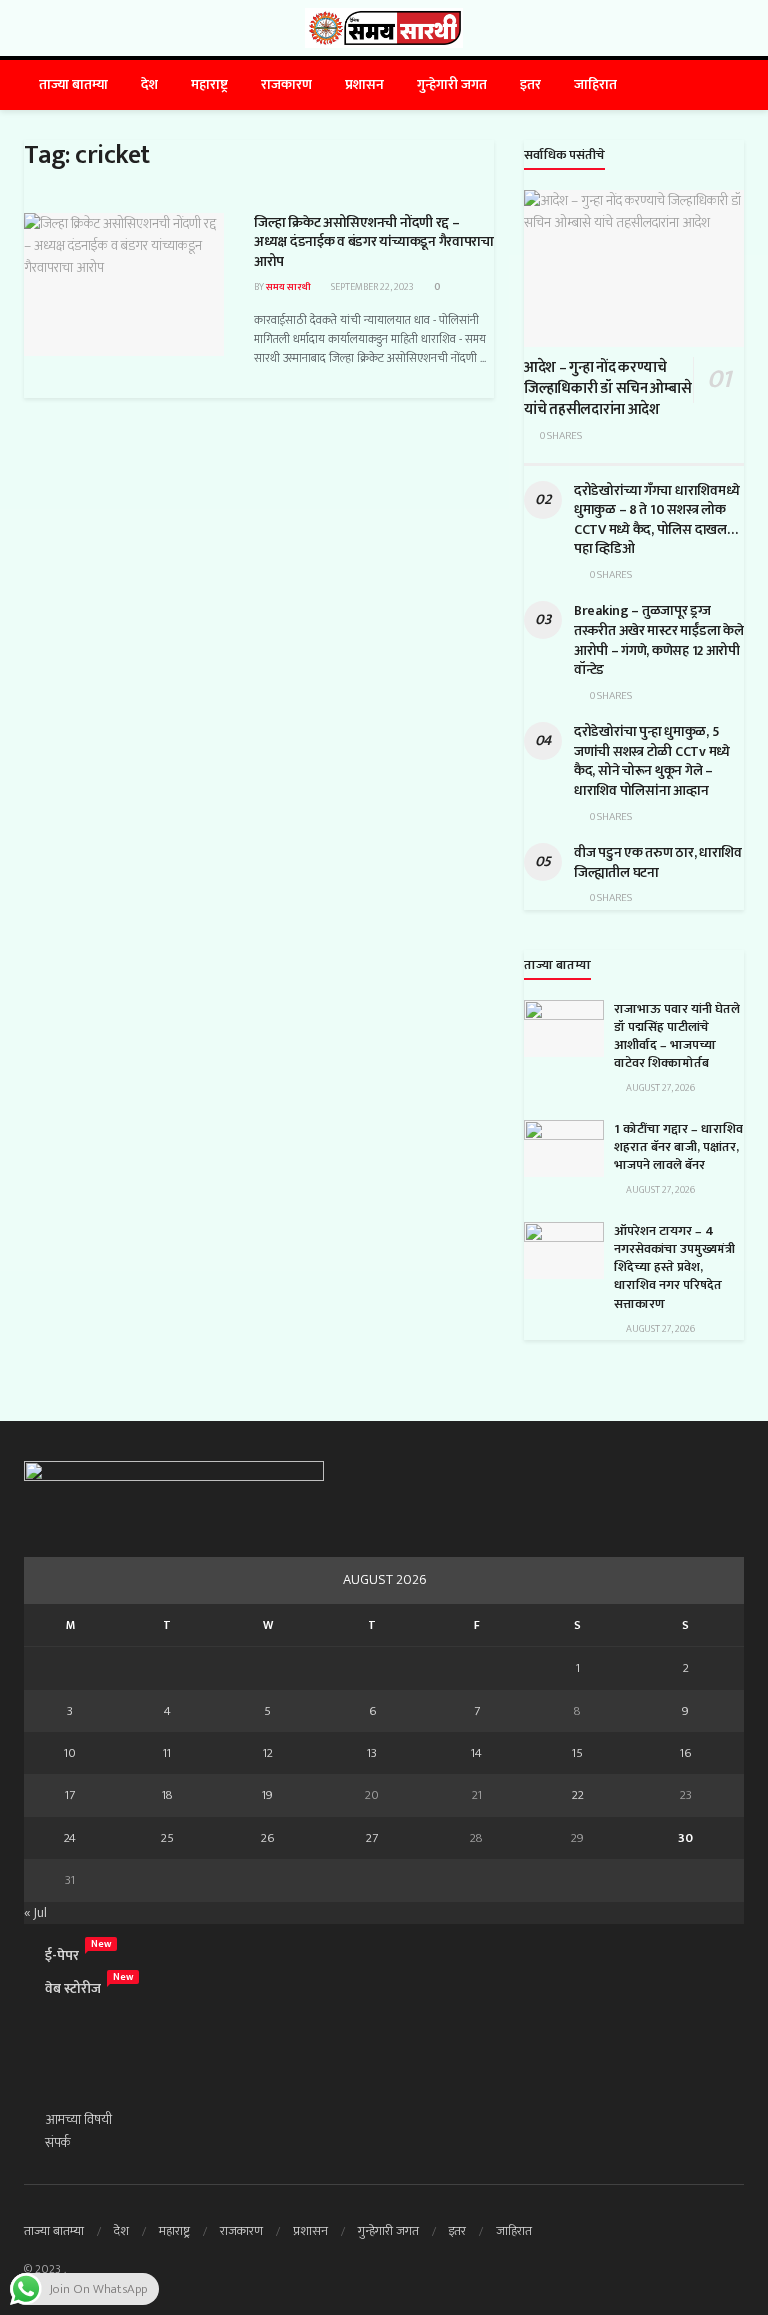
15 (577, 1753)
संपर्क (58, 2142)
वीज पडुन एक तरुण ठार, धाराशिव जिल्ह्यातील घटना (658, 862)
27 (372, 1838)
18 (167, 1795)
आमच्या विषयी (78, 2119)
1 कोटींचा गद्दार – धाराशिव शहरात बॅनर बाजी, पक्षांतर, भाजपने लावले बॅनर (678, 1147)
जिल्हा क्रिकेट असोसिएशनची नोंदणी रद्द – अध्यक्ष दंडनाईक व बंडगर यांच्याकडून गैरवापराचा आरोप (374, 242)
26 (267, 1838)
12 (268, 1753)
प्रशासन (364, 84)
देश (149, 84)
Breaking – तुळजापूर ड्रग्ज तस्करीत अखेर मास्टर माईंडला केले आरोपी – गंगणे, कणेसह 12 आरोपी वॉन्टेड (658, 640)
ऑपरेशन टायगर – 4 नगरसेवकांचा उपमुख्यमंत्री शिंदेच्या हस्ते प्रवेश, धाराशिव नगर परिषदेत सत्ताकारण (674, 1267)
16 (685, 1753)
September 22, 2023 (371, 287)
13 (372, 1753)
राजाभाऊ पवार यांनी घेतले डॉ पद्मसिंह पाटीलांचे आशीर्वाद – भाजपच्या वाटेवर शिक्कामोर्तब (677, 1036)
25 (167, 1838)
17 (70, 1795)
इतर (530, 84)
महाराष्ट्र (209, 84)
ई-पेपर (62, 1955)
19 (267, 1795)
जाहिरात (595, 84)
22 (578, 1795)
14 (476, 1753)
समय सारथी (288, 287)
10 (70, 1753)
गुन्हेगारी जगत (452, 84)
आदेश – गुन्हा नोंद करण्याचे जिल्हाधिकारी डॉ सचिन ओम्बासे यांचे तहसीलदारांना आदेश (608, 388)
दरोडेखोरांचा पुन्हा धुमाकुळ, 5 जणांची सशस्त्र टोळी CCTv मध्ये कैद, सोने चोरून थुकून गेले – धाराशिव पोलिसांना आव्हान (652, 761)
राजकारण (286, 84)
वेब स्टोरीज (73, 1988)
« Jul (35, 1912)
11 (167, 1753)
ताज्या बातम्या (73, 84)
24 (70, 1838)
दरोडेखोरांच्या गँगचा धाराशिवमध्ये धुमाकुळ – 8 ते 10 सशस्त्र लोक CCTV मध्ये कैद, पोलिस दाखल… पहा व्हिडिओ (656, 520)
